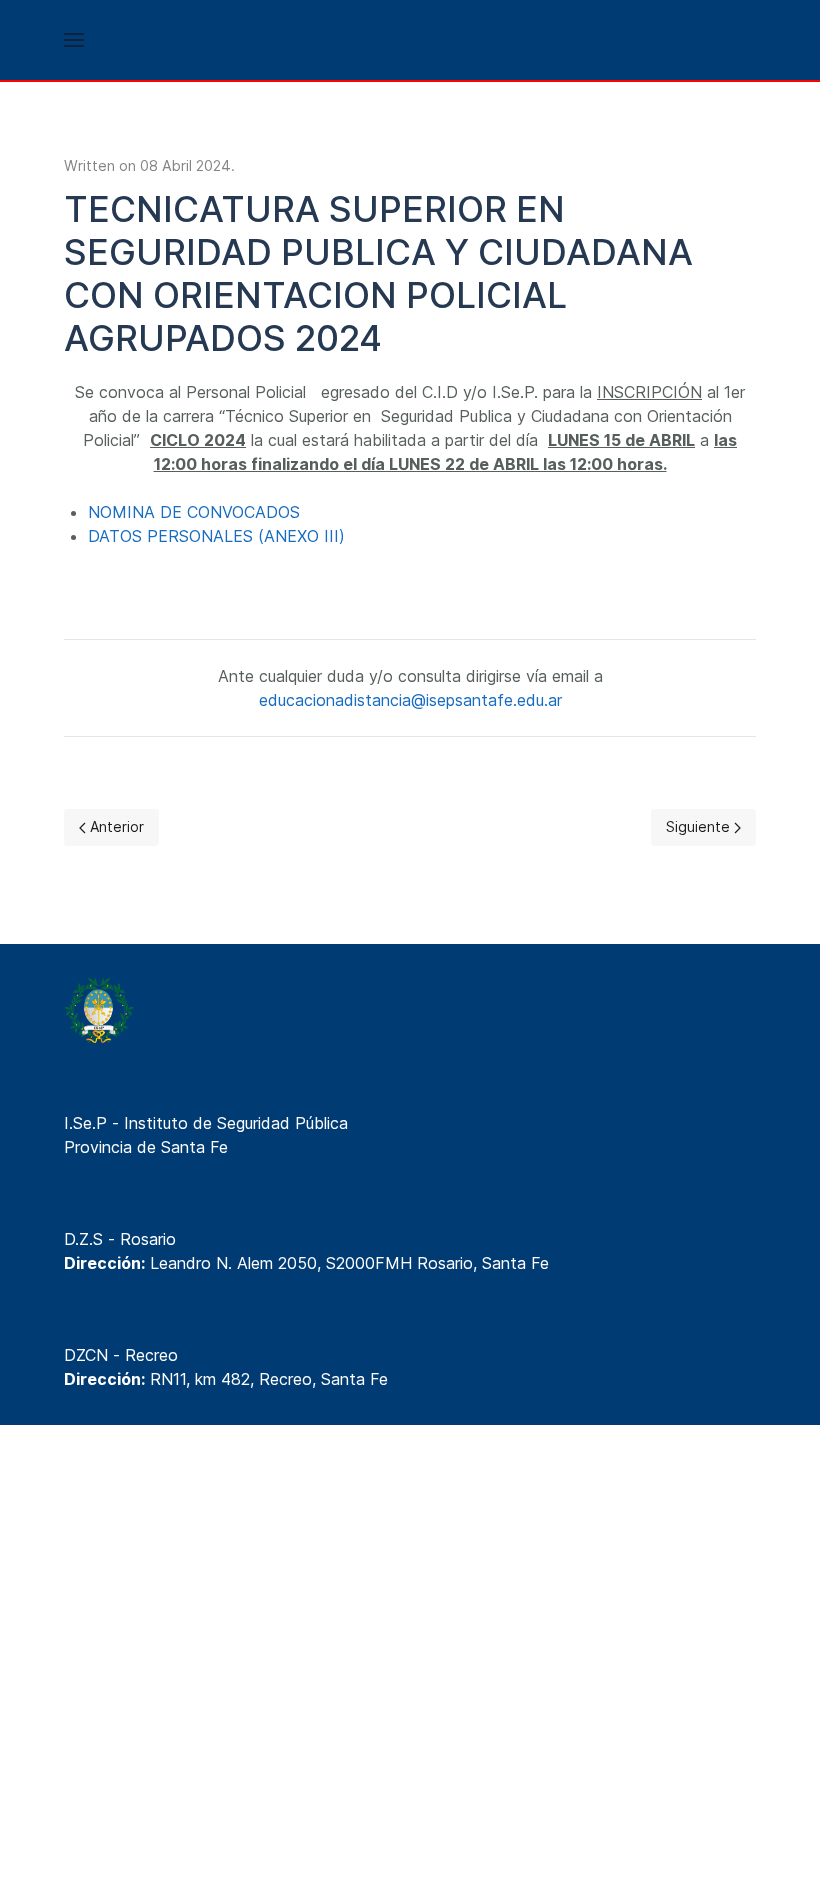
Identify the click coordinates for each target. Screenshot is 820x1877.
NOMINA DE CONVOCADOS (194, 512)
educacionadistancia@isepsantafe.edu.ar (410, 700)
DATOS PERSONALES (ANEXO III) (216, 536)
